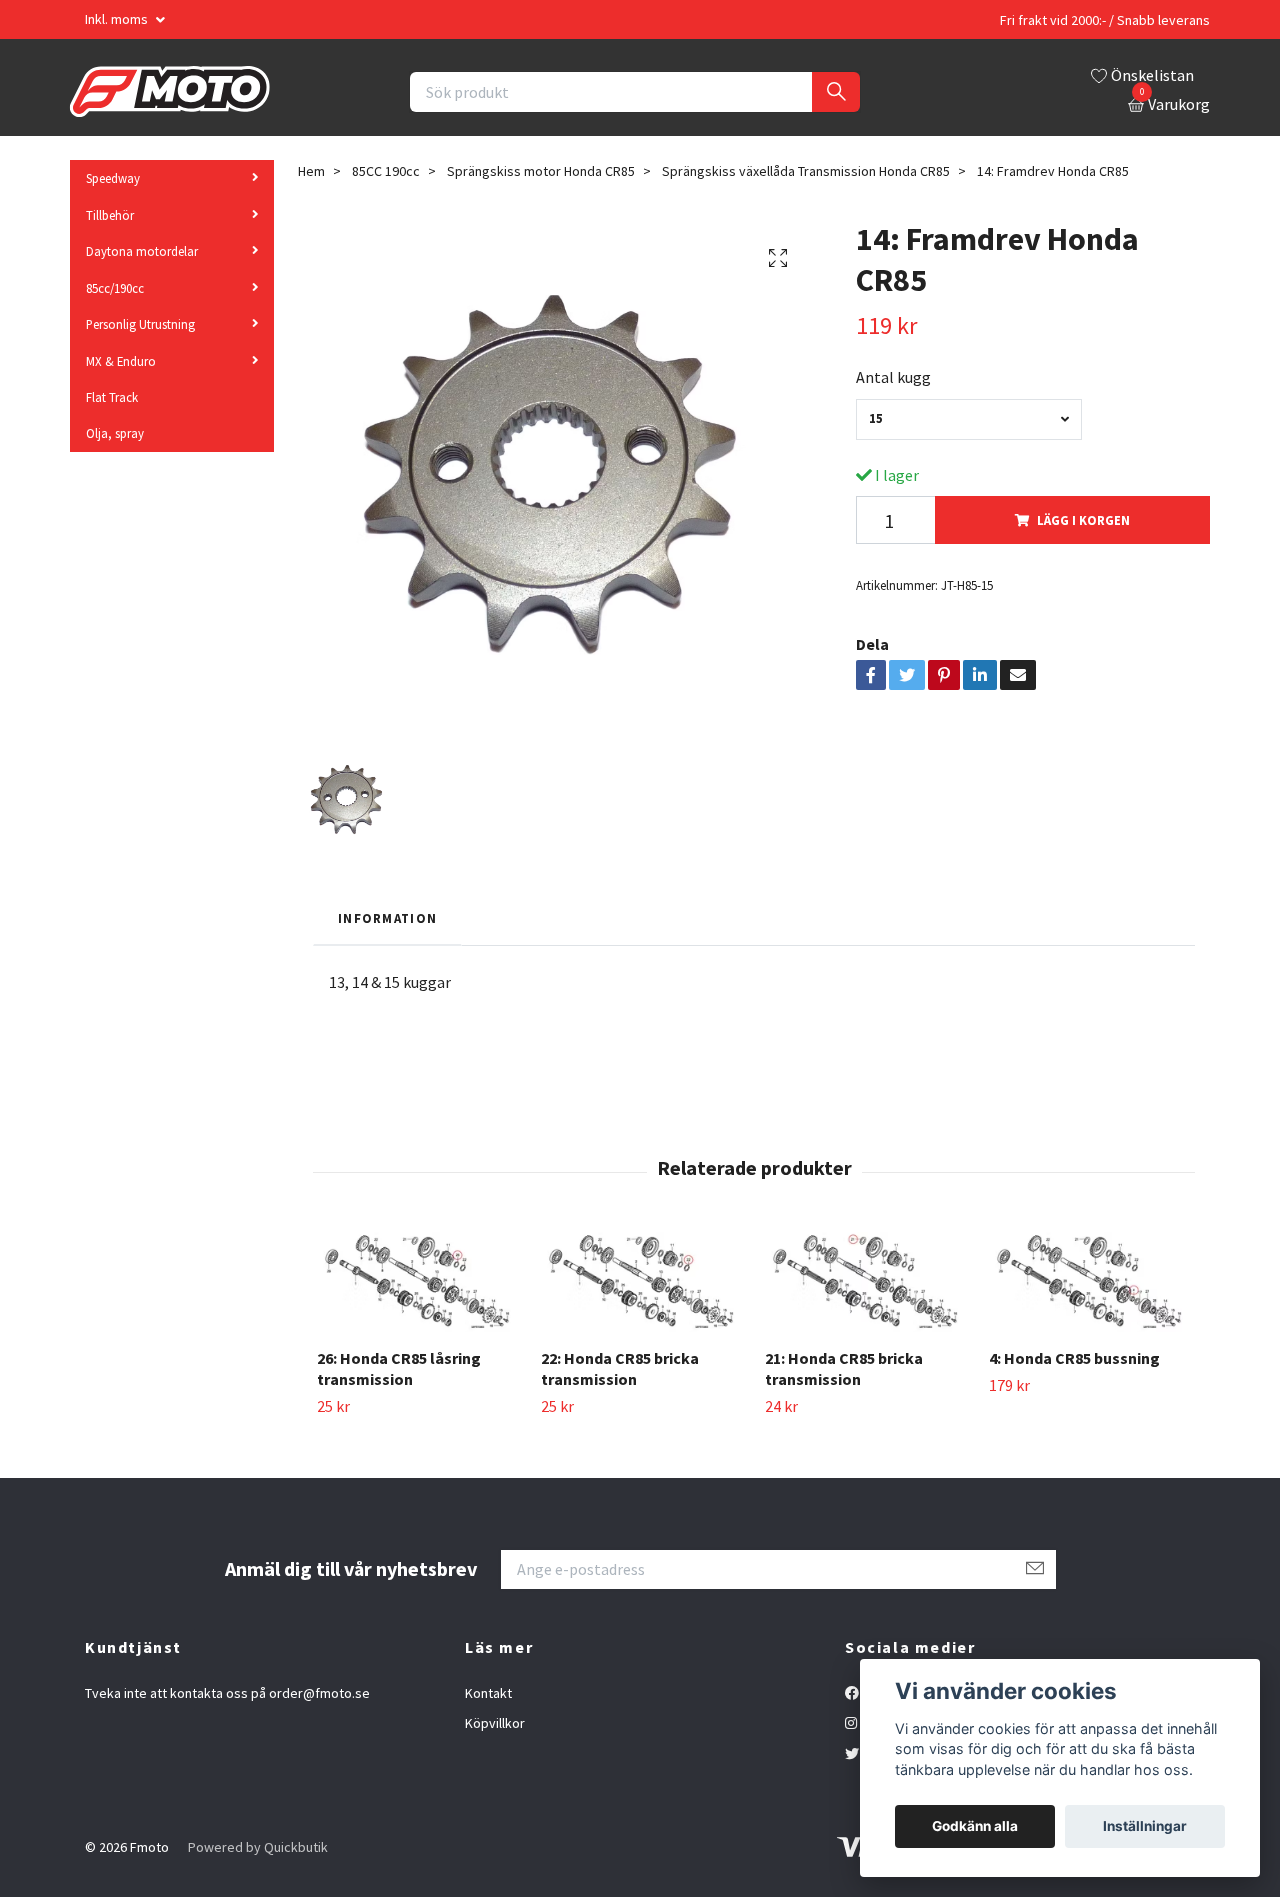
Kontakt (488, 1693)
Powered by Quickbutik (258, 1847)
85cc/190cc (115, 288)
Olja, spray (115, 433)
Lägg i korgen (1083, 520)
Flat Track (112, 397)
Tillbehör (110, 215)
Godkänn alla (975, 1826)
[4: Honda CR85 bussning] (1089, 1282)
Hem (311, 171)
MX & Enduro (121, 361)
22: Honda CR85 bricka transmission (620, 1368)
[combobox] (969, 419)
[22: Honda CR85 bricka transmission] (641, 1282)
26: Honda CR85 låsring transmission (399, 1368)
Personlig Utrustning (140, 324)
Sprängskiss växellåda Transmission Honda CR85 (806, 171)
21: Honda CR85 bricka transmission (844, 1368)
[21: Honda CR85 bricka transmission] (865, 1282)
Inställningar (1145, 1826)
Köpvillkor (495, 1723)
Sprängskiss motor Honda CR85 (541, 171)
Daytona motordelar (142, 251)
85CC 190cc (386, 171)
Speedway (113, 178)
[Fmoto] (170, 92)
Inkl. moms (118, 19)
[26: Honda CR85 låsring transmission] (417, 1282)
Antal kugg (893, 377)
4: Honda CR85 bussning (1074, 1358)
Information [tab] (387, 918)
